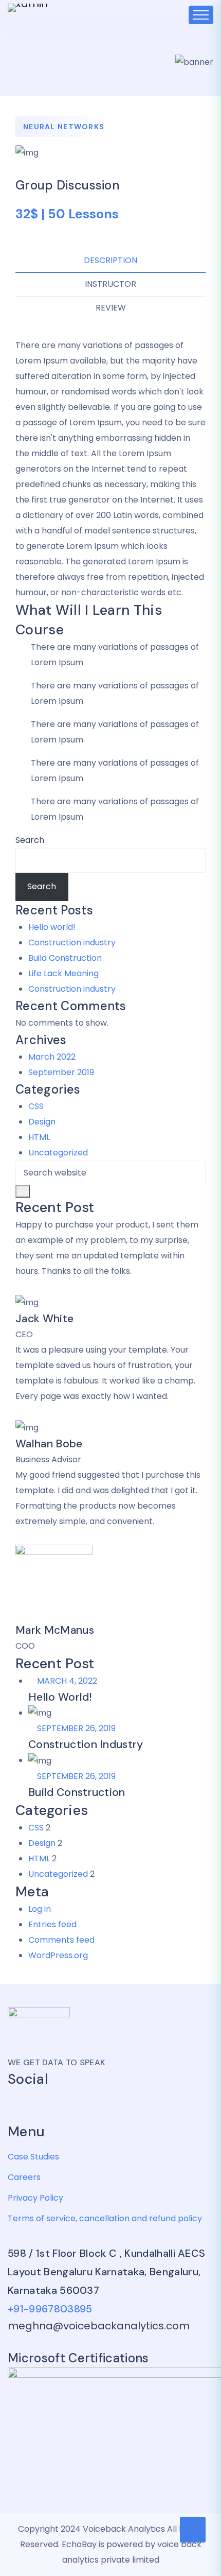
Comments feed (61, 1940)
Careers (24, 2177)
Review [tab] (111, 308)
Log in (40, 1909)
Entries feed (52, 1924)
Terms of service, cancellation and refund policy (105, 2218)
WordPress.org (58, 1955)
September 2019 (61, 1072)
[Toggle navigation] (201, 15)
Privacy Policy (35, 2198)
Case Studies (33, 2157)
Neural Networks (64, 127)
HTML (39, 1137)
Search (30, 840)
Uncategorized (58, 1153)
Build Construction (65, 958)
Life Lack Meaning (63, 973)
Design (42, 1122)
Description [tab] (110, 260)
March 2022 (52, 1057)
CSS (36, 1106)
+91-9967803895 (50, 2309)
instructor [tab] (110, 284)
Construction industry (72, 943)
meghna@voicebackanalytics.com (99, 2326)
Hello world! (52, 927)
